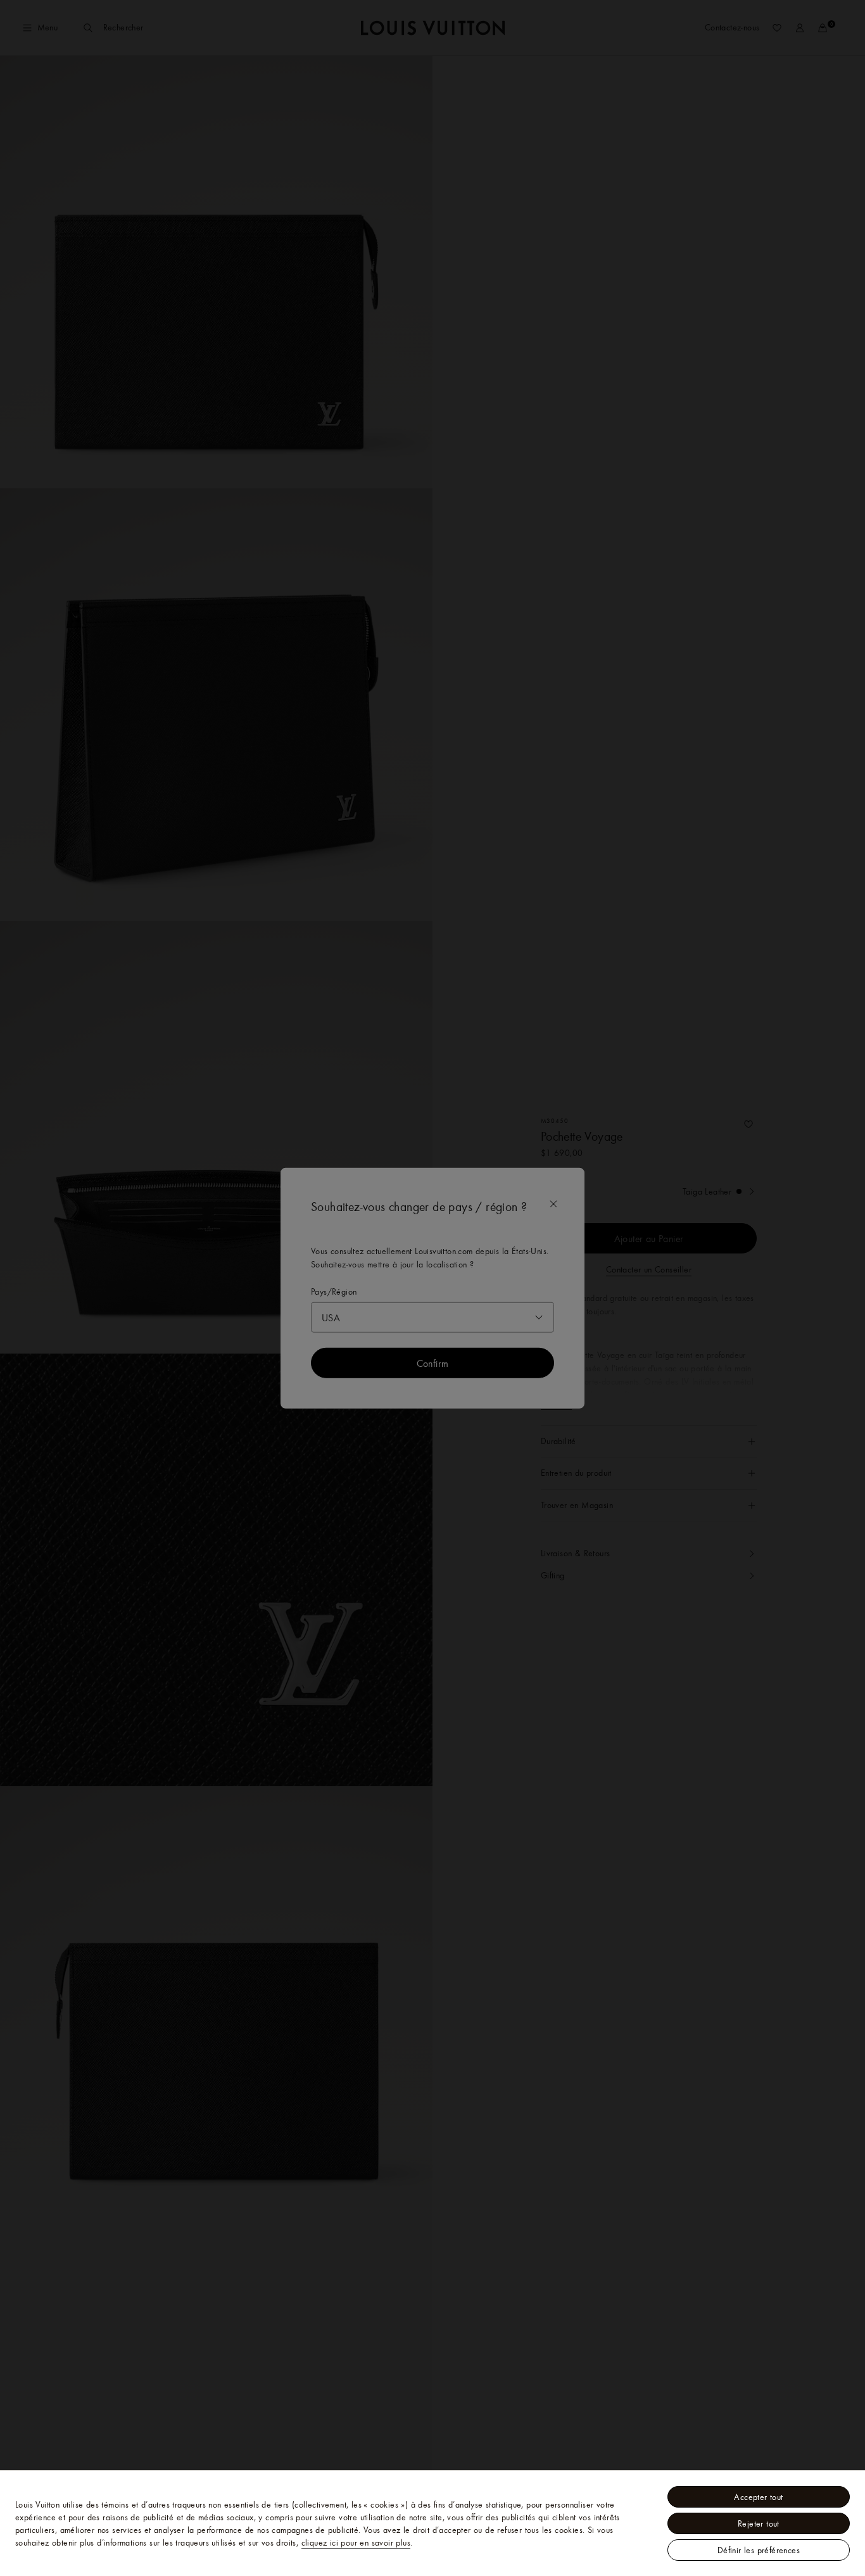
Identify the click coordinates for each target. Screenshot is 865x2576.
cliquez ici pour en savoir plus (356, 2542)
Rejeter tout (759, 2523)
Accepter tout (758, 2497)
